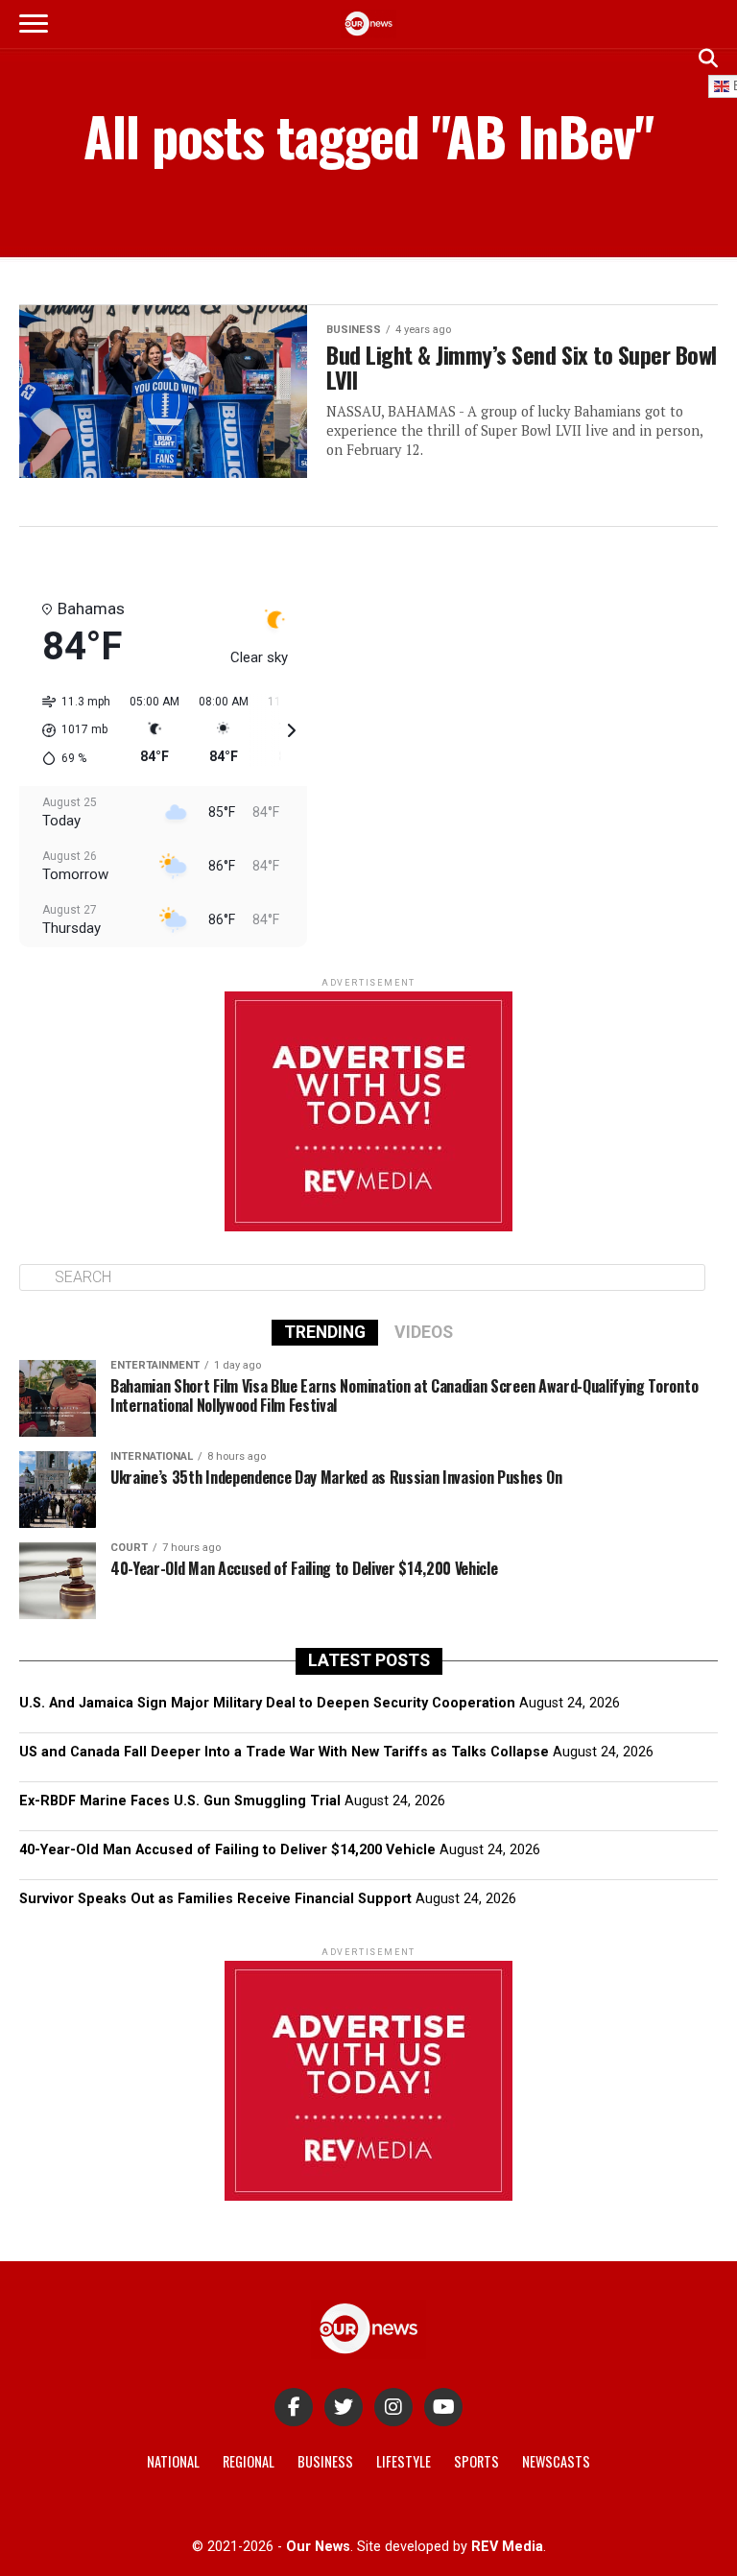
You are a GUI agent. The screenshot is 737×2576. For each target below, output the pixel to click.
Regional (249, 2461)
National (173, 2461)
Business (325, 2461)
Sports (476, 2461)
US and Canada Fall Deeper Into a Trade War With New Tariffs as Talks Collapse (284, 1752)
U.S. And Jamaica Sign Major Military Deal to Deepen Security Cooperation (267, 1703)
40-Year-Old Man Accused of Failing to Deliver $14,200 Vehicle (227, 1850)
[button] (70, 730)
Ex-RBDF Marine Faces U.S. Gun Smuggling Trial (180, 1801)
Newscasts (556, 2461)
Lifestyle (404, 2461)
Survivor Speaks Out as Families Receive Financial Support (215, 1899)
